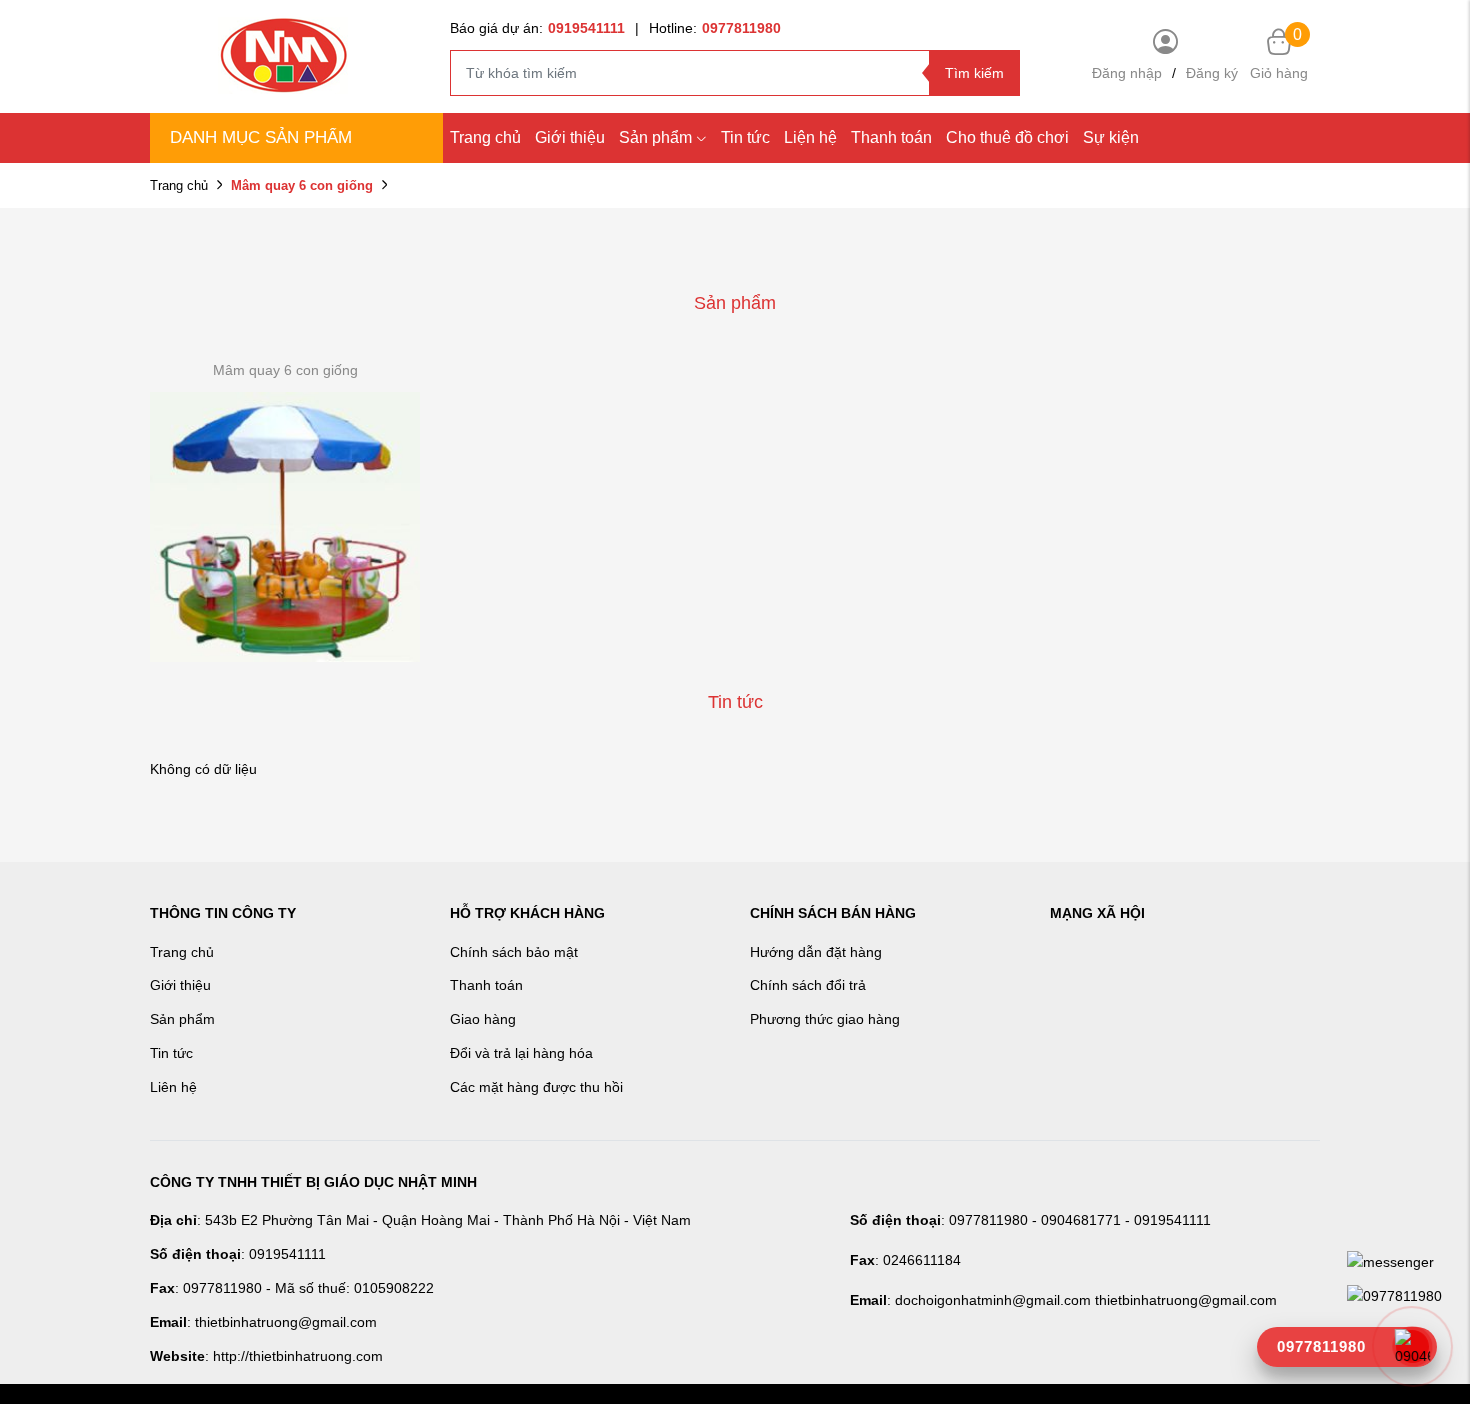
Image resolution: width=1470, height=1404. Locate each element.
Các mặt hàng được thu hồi (536, 1087)
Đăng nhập (1127, 73)
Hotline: (715, 28)
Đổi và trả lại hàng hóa (521, 1053)
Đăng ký (1212, 73)
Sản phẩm (655, 137)
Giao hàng (483, 1019)
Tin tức (745, 137)
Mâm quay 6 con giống (285, 370)
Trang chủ (485, 137)
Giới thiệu (570, 137)
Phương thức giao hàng (825, 1019)
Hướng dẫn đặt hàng (816, 952)
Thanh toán (891, 137)
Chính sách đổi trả (808, 985)
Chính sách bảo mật (514, 952)
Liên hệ (173, 1087)
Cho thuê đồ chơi (1007, 137)
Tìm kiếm (974, 73)
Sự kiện (1111, 137)
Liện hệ (810, 137)
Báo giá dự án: (537, 28)
